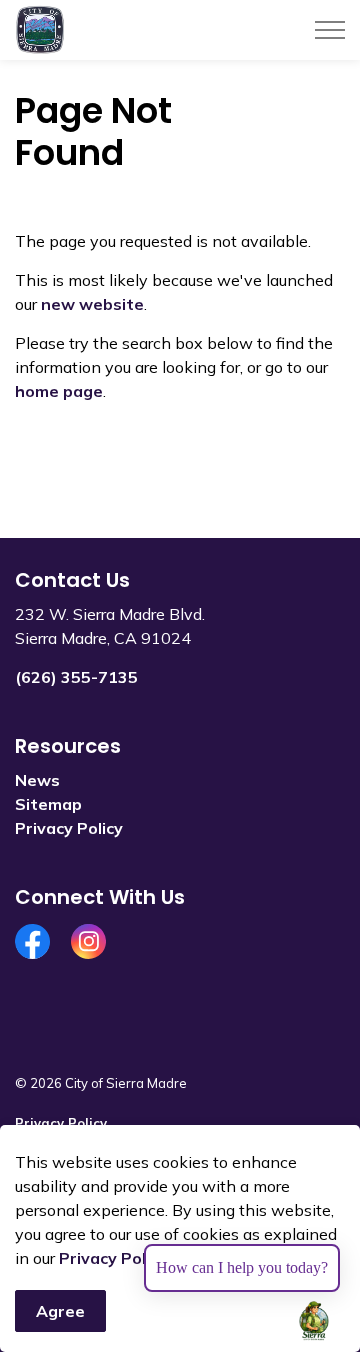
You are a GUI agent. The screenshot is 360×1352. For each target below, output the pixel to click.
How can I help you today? (242, 1267)
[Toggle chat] (314, 1321)
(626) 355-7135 (76, 677)
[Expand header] (330, 30)
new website (92, 304)
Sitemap (48, 804)
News (37, 780)
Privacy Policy (113, 1258)
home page (59, 391)
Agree (60, 1311)
